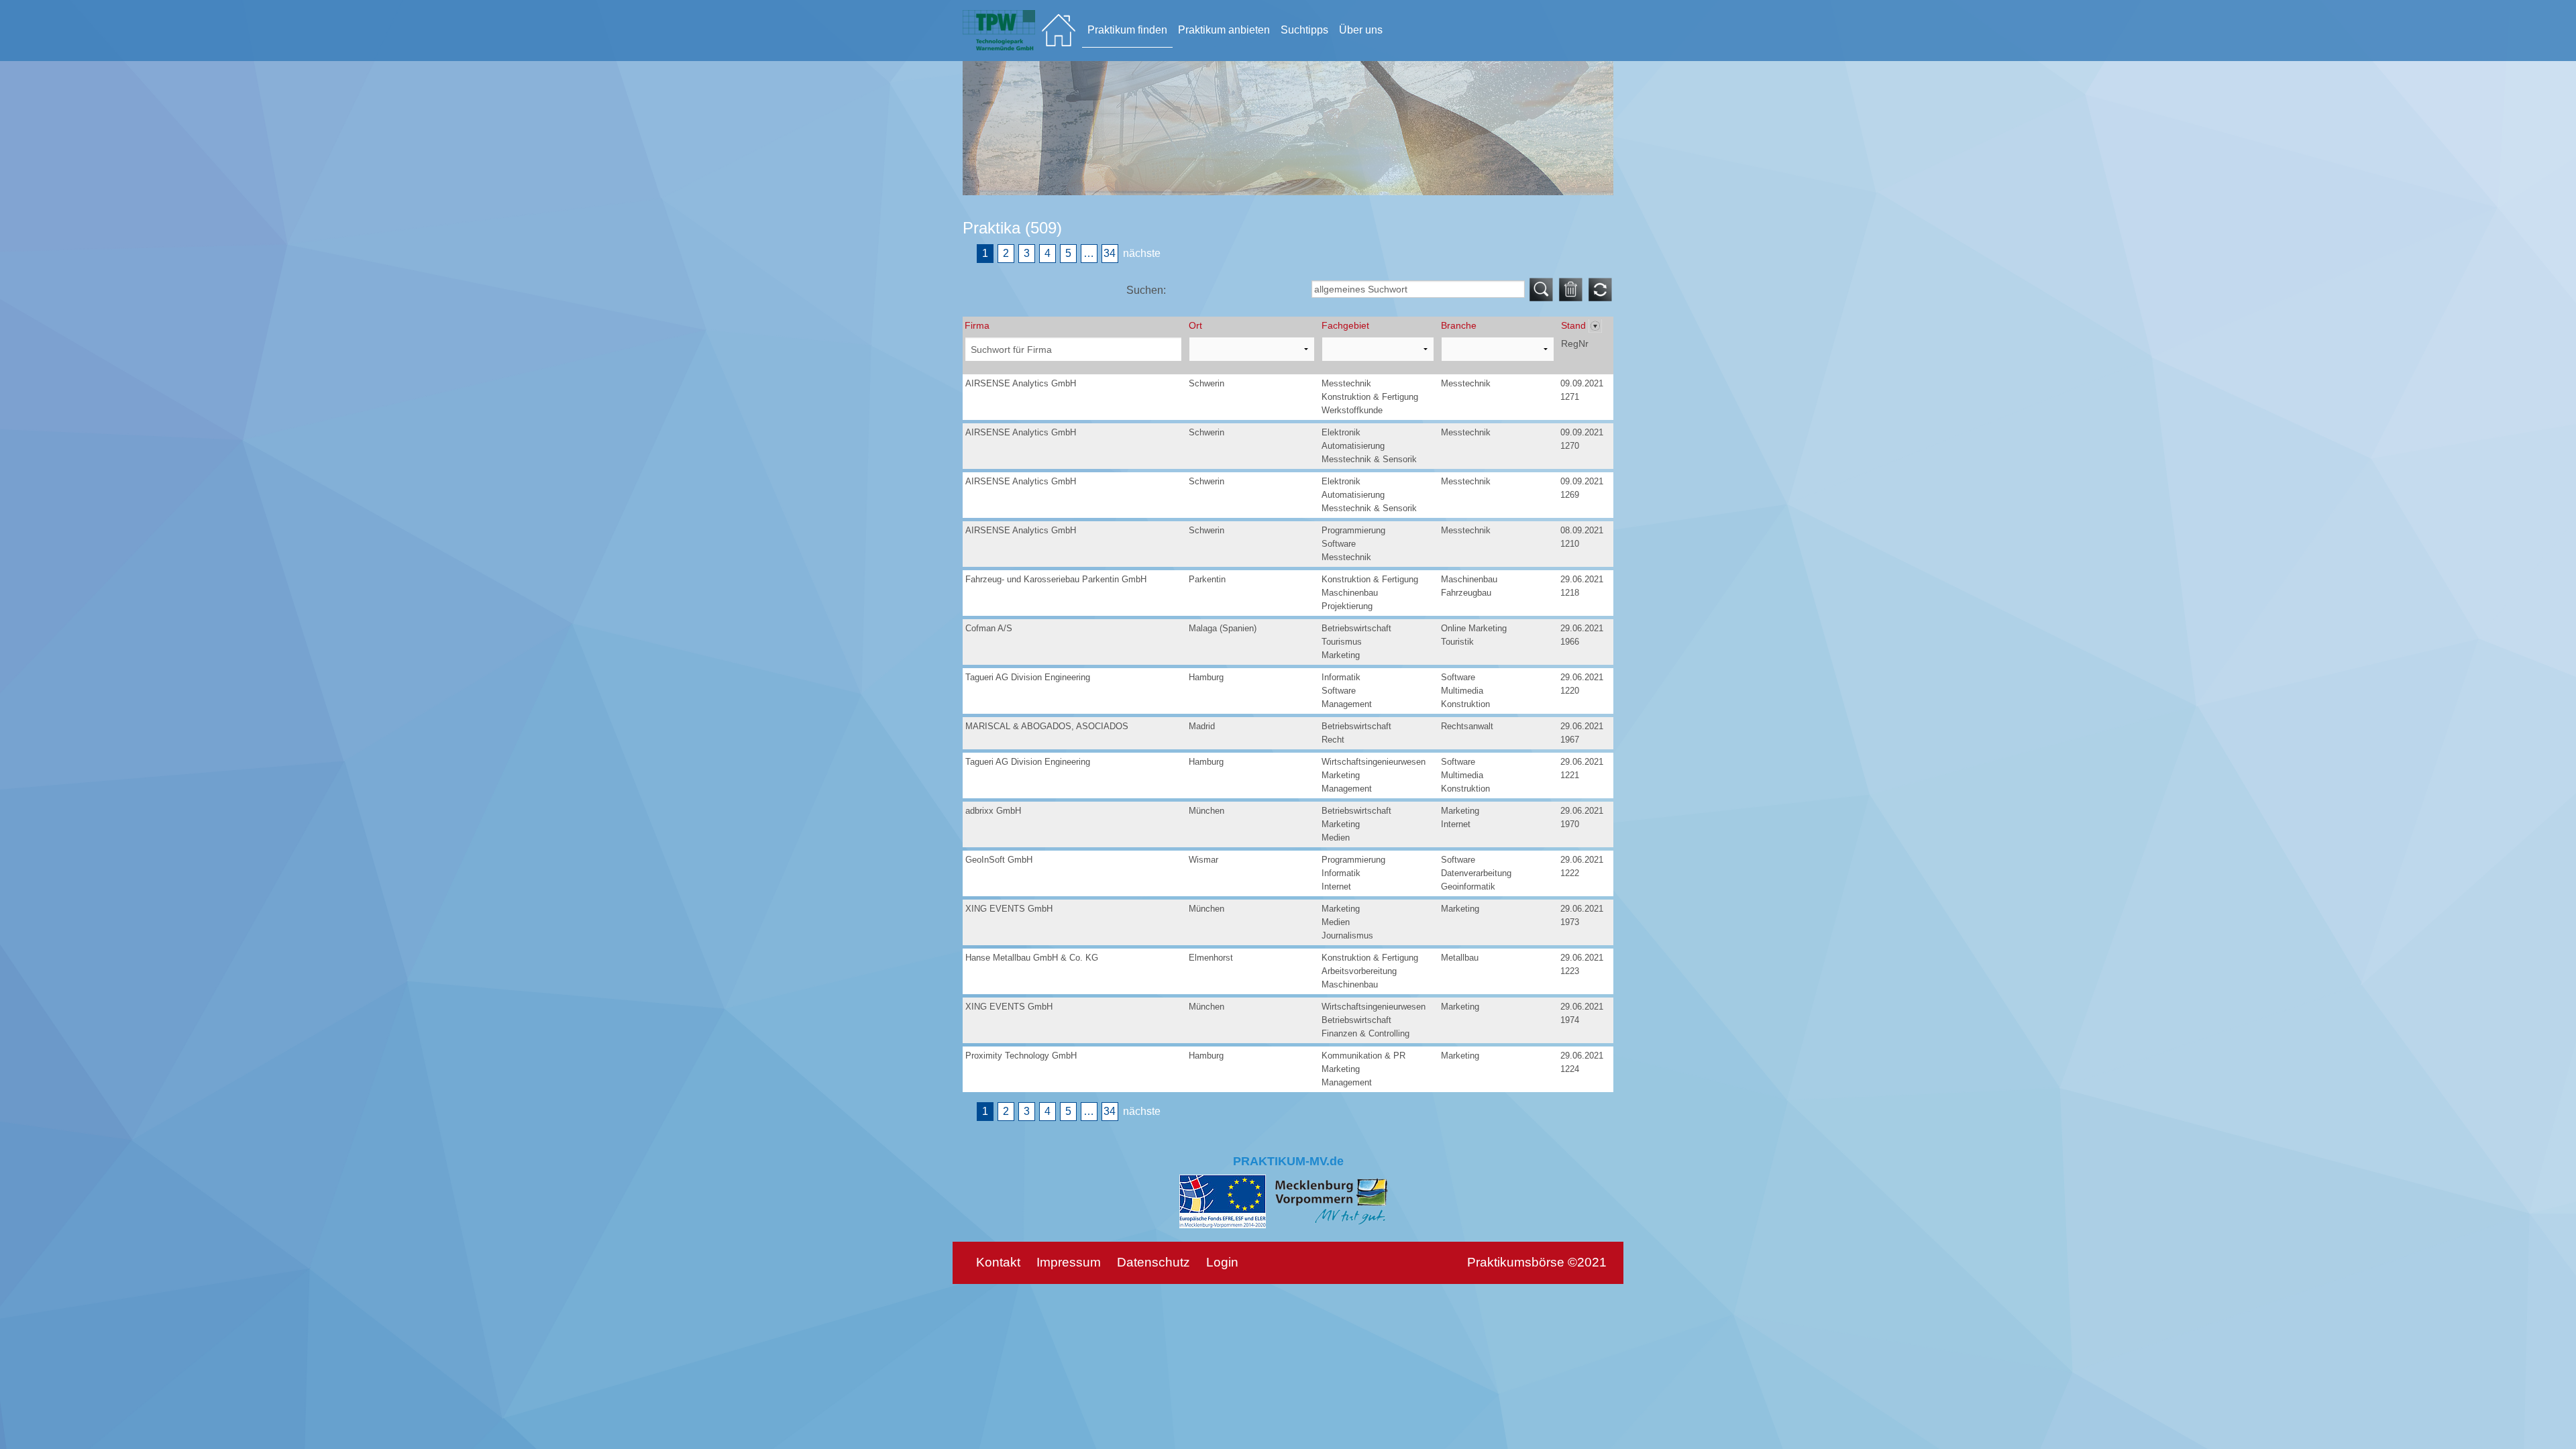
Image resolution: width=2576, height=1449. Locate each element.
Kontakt (998, 1262)
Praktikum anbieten (1224, 30)
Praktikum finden (1127, 30)
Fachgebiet (1345, 325)
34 (1110, 253)
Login (1222, 1262)
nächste (1142, 253)
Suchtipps (1304, 30)
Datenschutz (1153, 1262)
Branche (1459, 325)
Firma (977, 325)
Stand (1575, 325)
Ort (1195, 325)
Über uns (1361, 30)
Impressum (1069, 1262)
